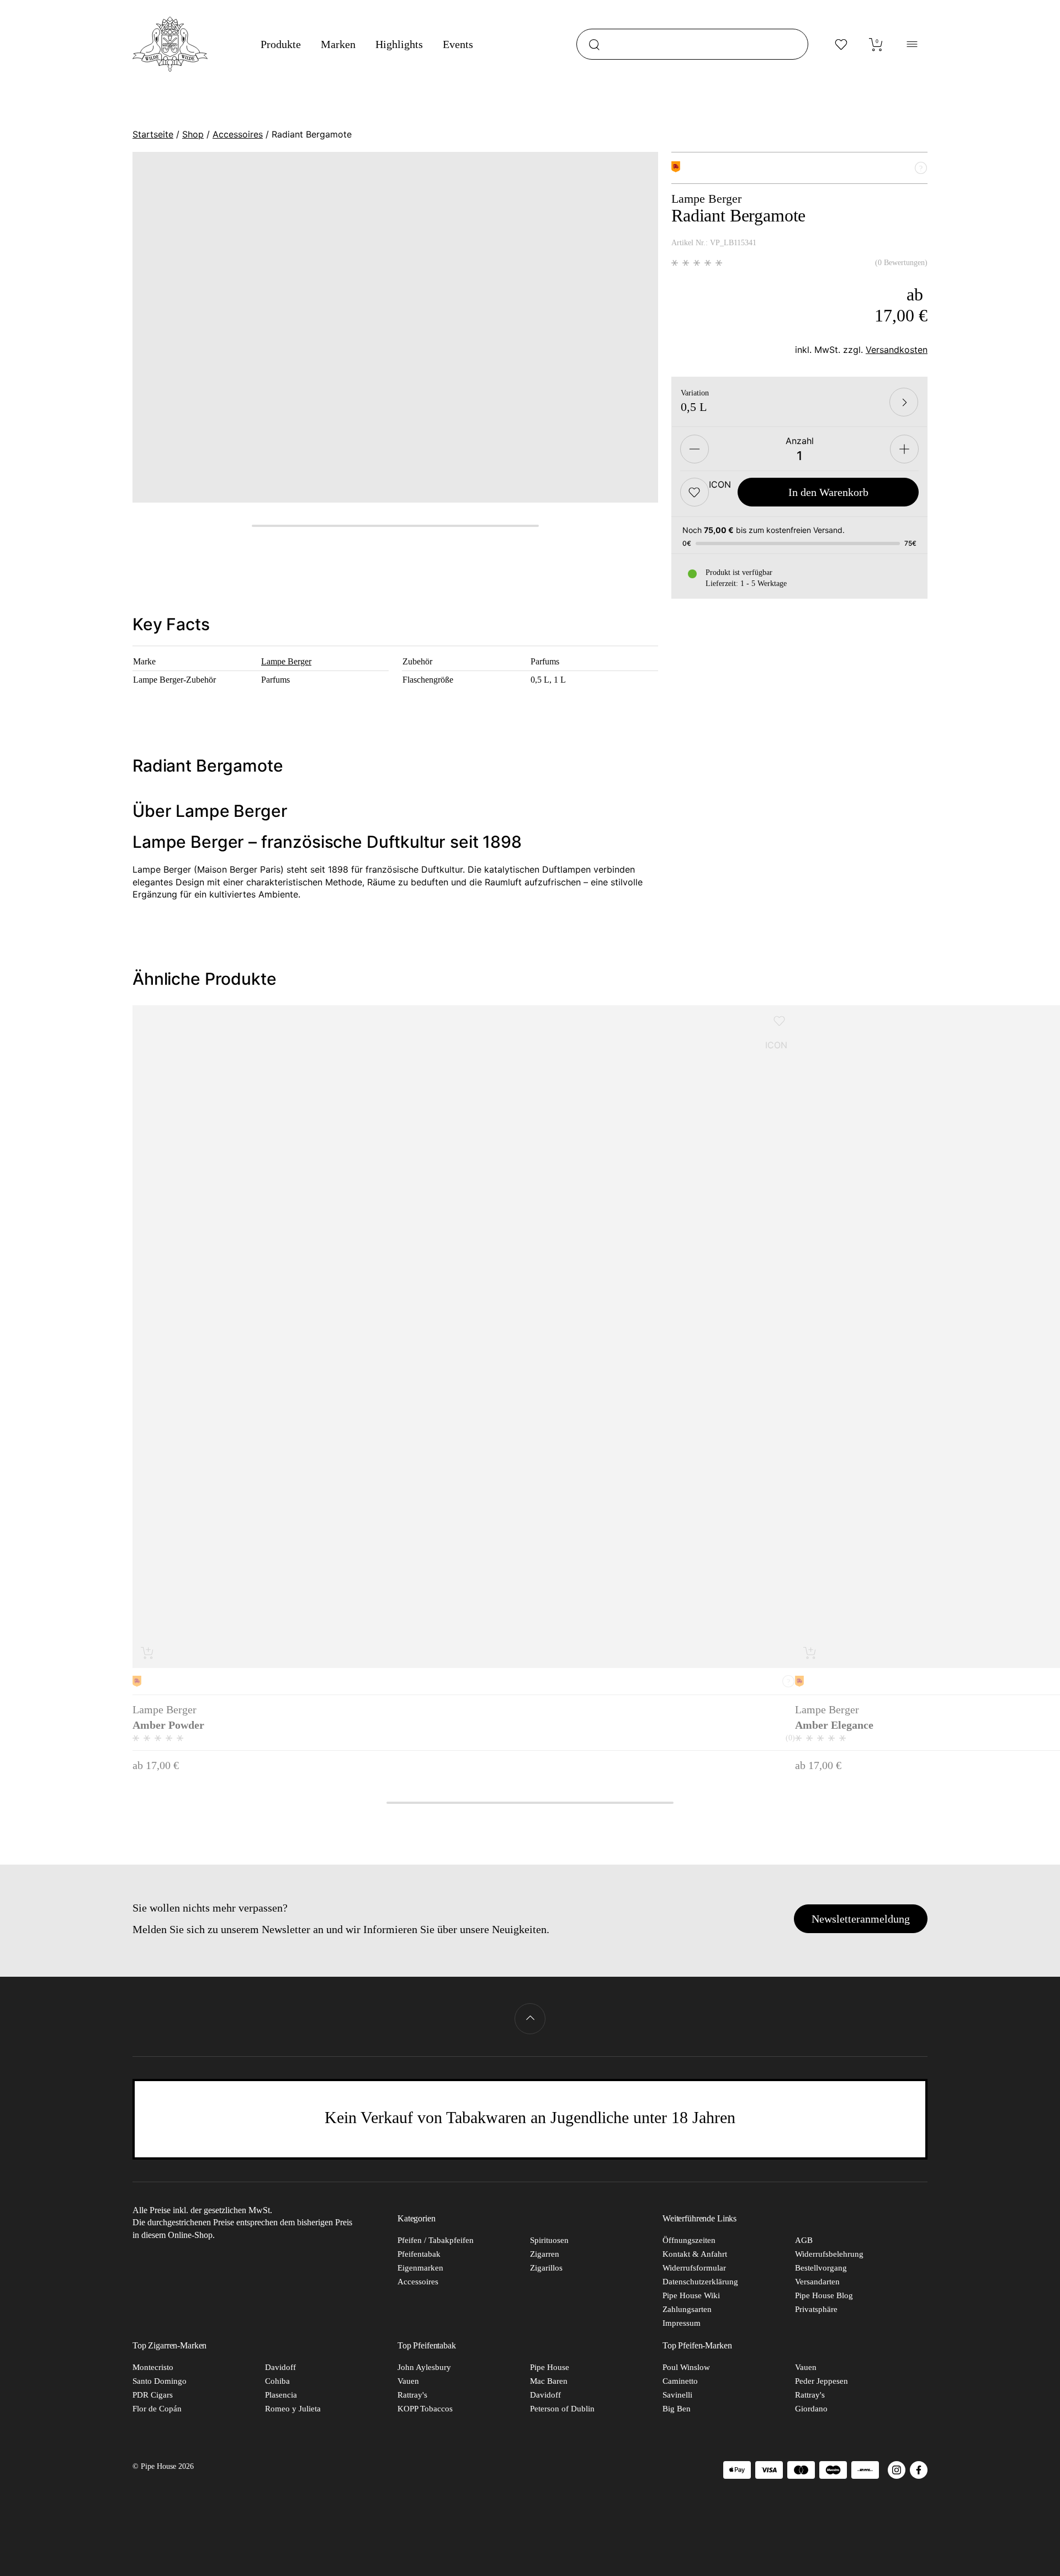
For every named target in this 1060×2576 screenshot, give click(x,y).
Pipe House (550, 2367)
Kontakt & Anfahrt (695, 2254)
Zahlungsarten (687, 2309)
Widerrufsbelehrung (829, 2254)
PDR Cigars (153, 2395)
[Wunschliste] (841, 44)
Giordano (811, 2409)
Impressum (682, 2323)
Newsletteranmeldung (861, 1919)
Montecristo (153, 2367)
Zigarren (545, 2254)
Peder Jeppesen (821, 2381)
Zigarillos (546, 2268)
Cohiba (277, 2381)
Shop (193, 134)
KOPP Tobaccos (425, 2409)
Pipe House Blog (824, 2295)
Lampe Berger (286, 661)
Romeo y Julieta (293, 2409)
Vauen (408, 2381)
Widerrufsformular (694, 2268)
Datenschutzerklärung (700, 2282)
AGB (804, 2240)
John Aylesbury (424, 2367)
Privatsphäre (816, 2309)
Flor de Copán (157, 2409)
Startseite (153, 134)
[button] (695, 492)
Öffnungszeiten (689, 2240)
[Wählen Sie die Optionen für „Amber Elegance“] (810, 1653)
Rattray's (412, 2395)
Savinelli (677, 2395)
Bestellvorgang (821, 2268)
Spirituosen (549, 2240)
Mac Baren (549, 2381)
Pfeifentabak (419, 2254)
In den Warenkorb (828, 492)
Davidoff (280, 2367)
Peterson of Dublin (562, 2409)
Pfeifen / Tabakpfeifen (436, 2240)
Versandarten (817, 2282)
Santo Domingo (160, 2381)
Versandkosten (897, 350)
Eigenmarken (420, 2268)
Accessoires (238, 134)
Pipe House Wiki (691, 2295)
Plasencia (281, 2395)
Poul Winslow (686, 2367)
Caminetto (680, 2381)
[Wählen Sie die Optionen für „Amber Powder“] (148, 1653)
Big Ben (677, 2409)
